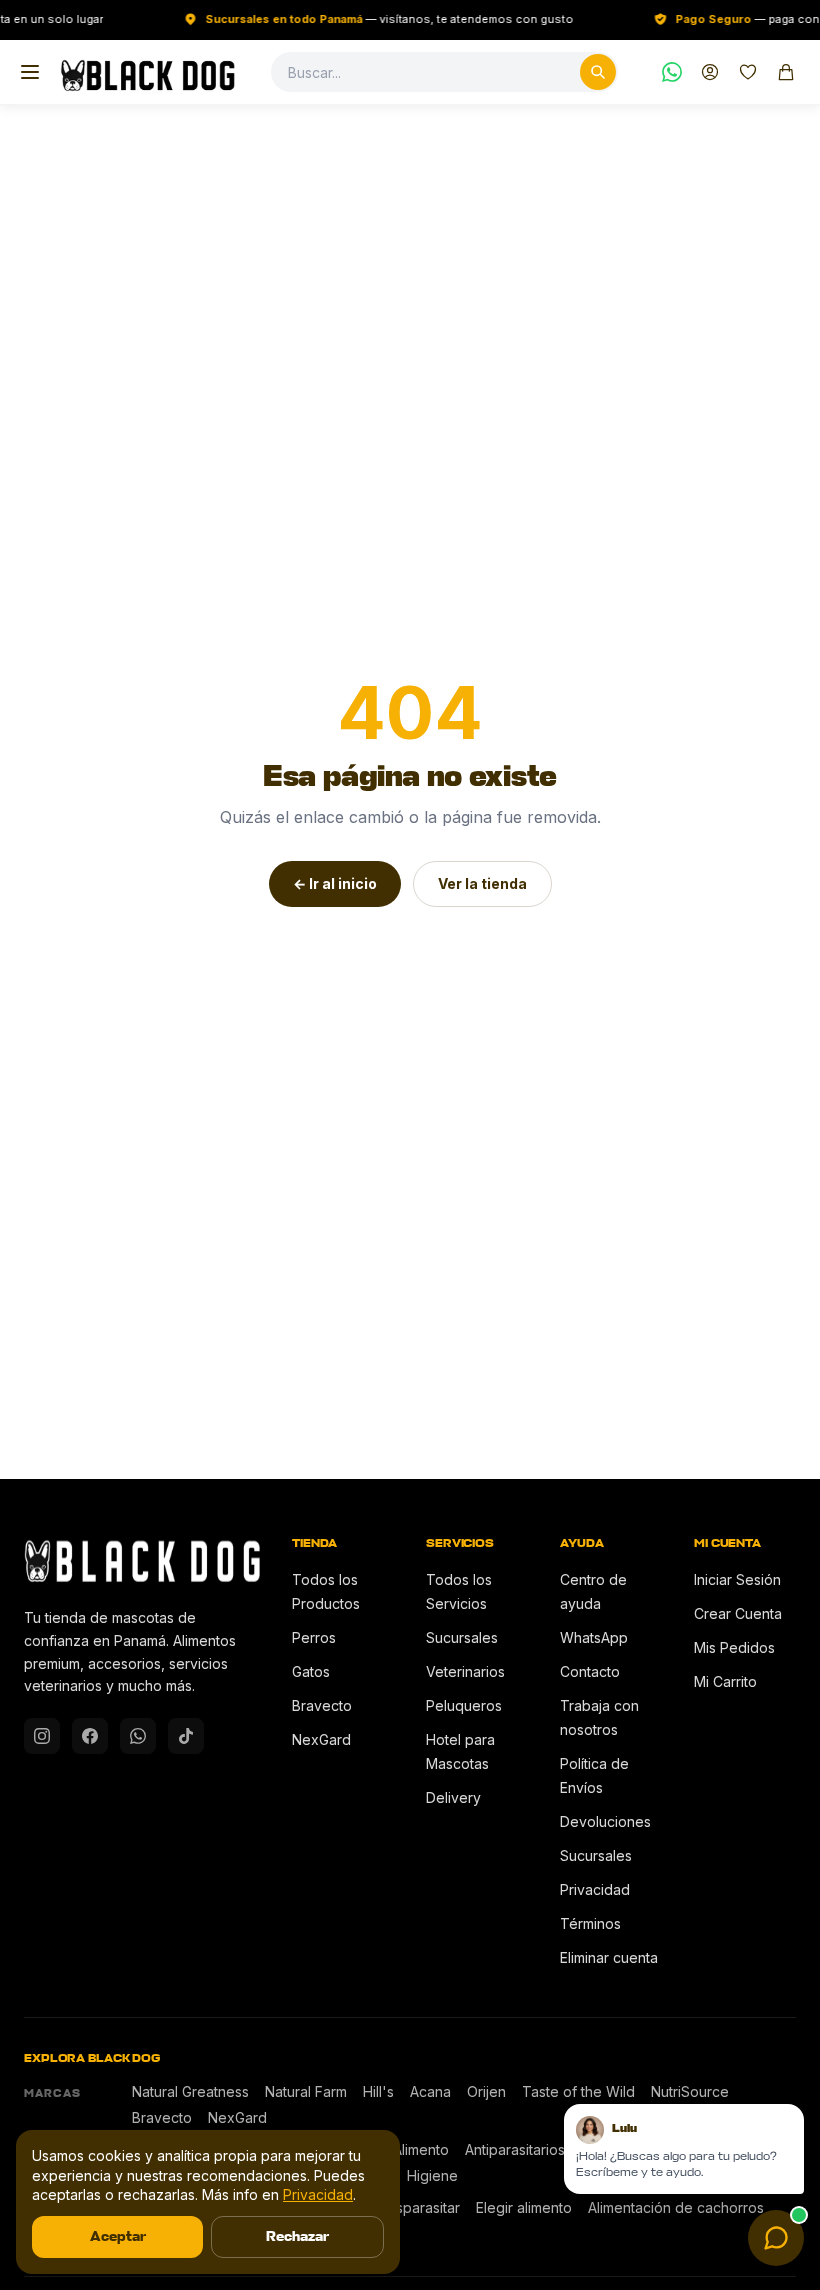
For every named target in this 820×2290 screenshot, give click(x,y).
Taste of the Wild (578, 2091)
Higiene (432, 2175)
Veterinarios (465, 1671)
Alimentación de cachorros (676, 2207)
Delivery (453, 1797)
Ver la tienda (482, 883)
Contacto (590, 1671)
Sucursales (462, 1637)
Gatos (311, 1671)
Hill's (378, 2091)
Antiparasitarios (515, 2149)
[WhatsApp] (672, 72)
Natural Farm (306, 2091)
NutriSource (690, 2091)
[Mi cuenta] (710, 72)
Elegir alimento (524, 2207)
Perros (314, 1637)
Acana (430, 2091)
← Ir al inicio (335, 883)
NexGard (321, 1739)
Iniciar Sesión (737, 1579)
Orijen (486, 2091)
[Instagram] (42, 1736)
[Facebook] (90, 1736)
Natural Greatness (190, 2091)
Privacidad (595, 1889)
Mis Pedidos (734, 1647)
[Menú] (30, 72)
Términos (590, 1923)
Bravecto (322, 1705)
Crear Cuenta (738, 1613)
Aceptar (118, 2236)
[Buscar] (598, 72)
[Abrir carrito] (786, 72)
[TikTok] (186, 1736)
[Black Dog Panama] (147, 72)
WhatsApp (594, 1637)
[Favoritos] (748, 72)
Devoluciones (605, 1821)
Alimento (421, 2149)
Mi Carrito (725, 1681)
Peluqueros (464, 1705)
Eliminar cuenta (609, 1957)
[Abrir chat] (776, 2238)
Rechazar (297, 2236)
